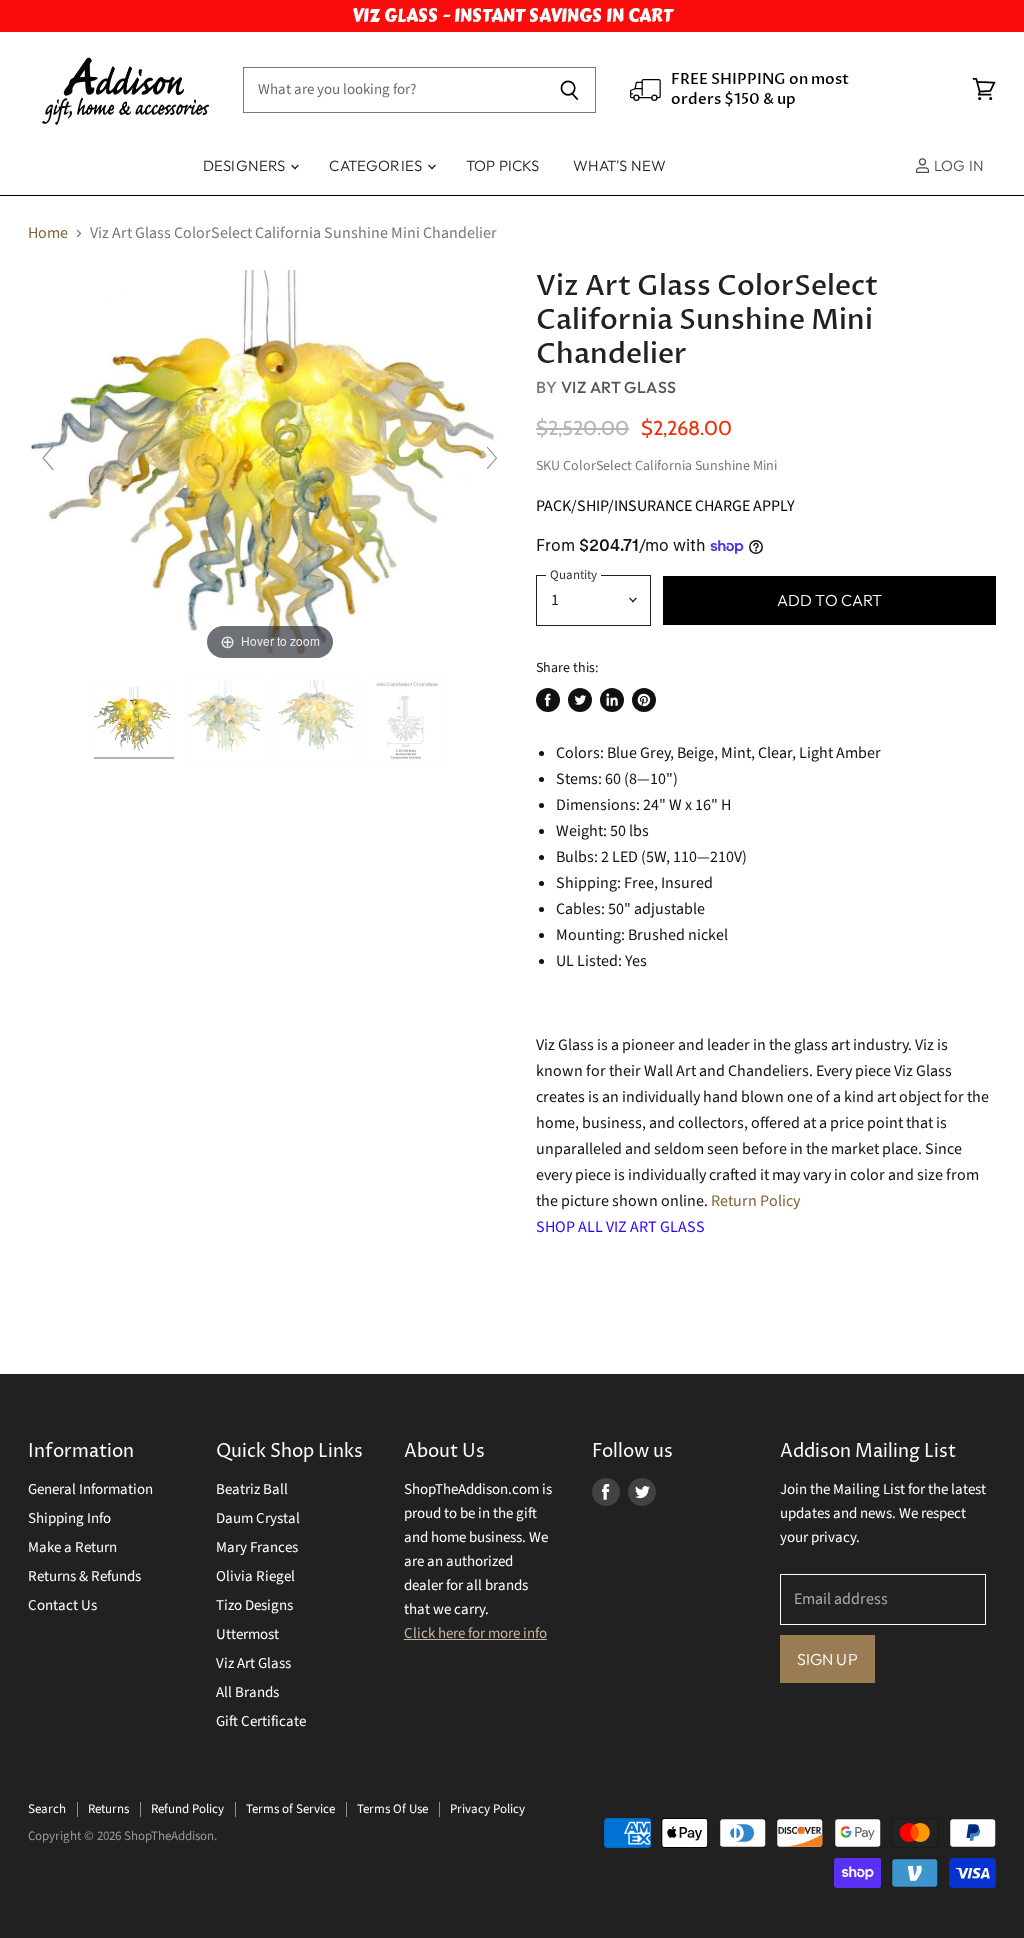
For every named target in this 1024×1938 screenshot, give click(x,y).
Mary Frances (257, 1547)
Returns (108, 1809)
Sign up (827, 1659)
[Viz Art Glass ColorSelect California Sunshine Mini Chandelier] (225, 723)
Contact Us (62, 1605)
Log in (957, 165)
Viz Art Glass (619, 387)
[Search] (569, 90)
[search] (393, 90)
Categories (377, 165)
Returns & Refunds (84, 1576)
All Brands (247, 1692)
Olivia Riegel (255, 1576)
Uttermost (247, 1634)
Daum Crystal (258, 1518)
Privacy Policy (487, 1809)
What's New (620, 165)
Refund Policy (187, 1809)
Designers (246, 165)
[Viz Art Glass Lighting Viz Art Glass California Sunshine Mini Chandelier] (134, 723)
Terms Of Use (392, 1809)
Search (47, 1809)
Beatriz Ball (252, 1489)
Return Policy (755, 1201)
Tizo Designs (254, 1605)
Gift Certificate (261, 1721)
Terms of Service (290, 1809)
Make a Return (72, 1547)
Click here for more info (475, 1633)
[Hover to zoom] (270, 467)
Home (48, 233)
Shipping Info (69, 1518)
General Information (90, 1489)
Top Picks (502, 165)
